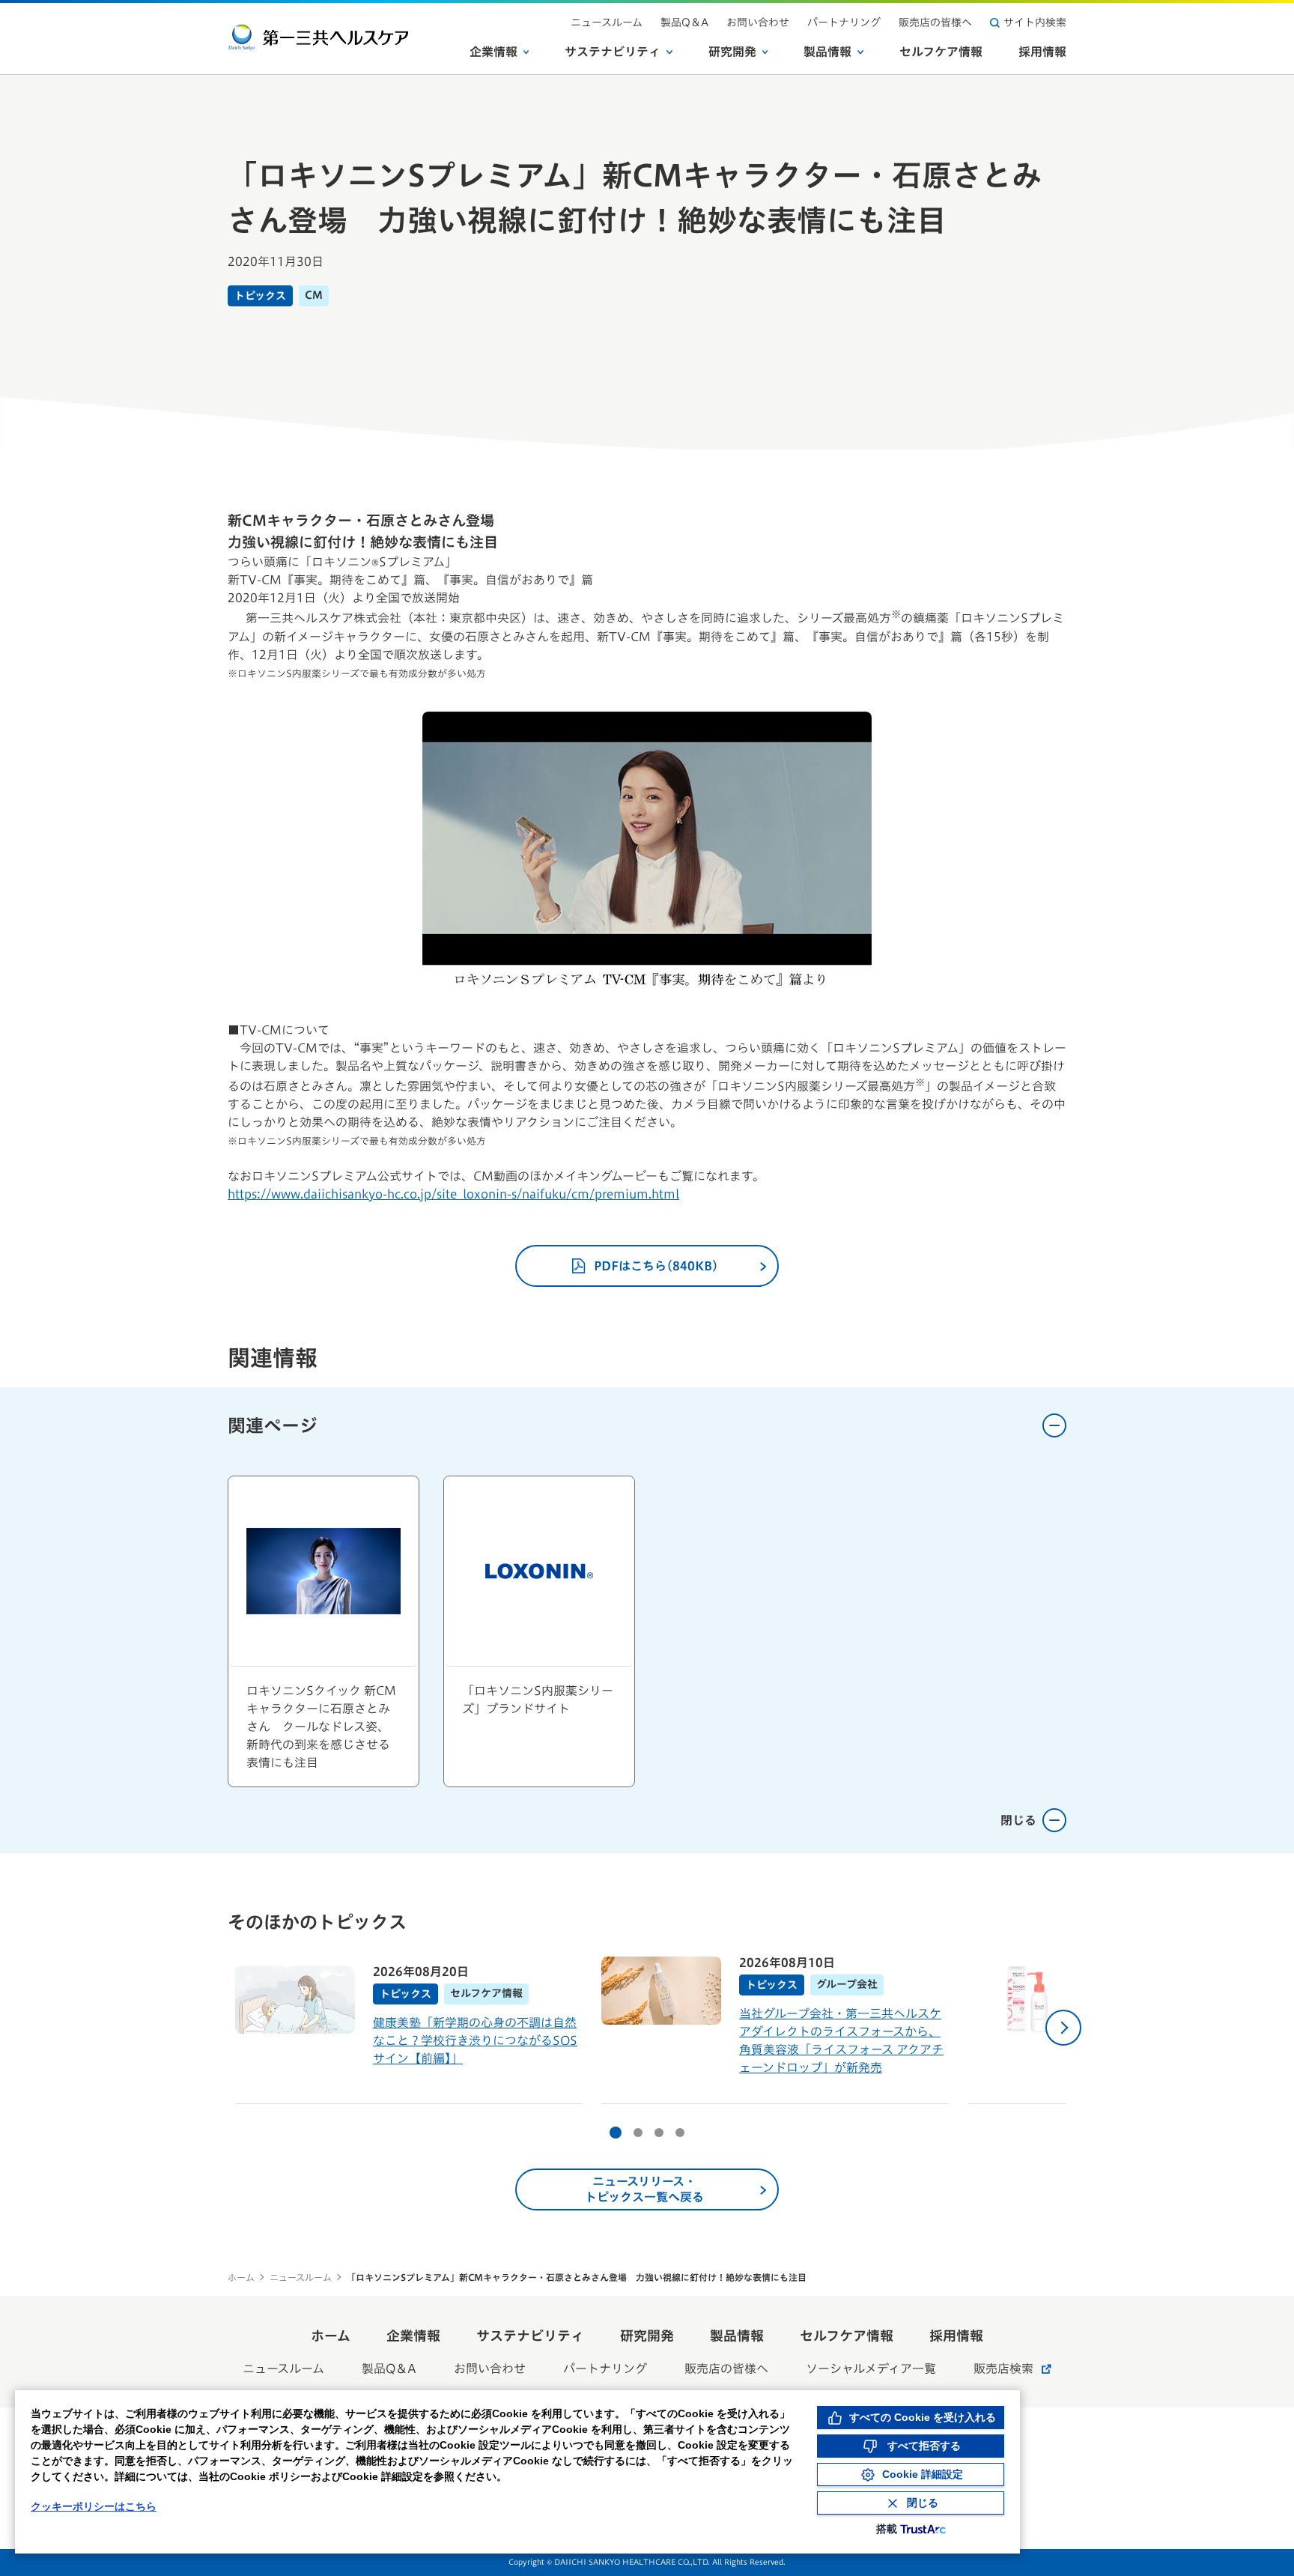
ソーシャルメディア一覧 (871, 2369)
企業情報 (493, 52)
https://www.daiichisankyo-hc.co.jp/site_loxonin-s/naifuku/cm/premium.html (453, 1194)
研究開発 (732, 52)
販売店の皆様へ (935, 22)
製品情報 (827, 52)
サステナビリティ (613, 52)
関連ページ (273, 1425)
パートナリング (844, 22)
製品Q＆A (684, 22)
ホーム (241, 2277)
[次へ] (1063, 2028)
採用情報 (1042, 52)
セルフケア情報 (941, 52)
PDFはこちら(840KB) (656, 1266)
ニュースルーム (607, 22)
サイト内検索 (1035, 22)
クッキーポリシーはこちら (94, 2506)
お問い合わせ (758, 22)
